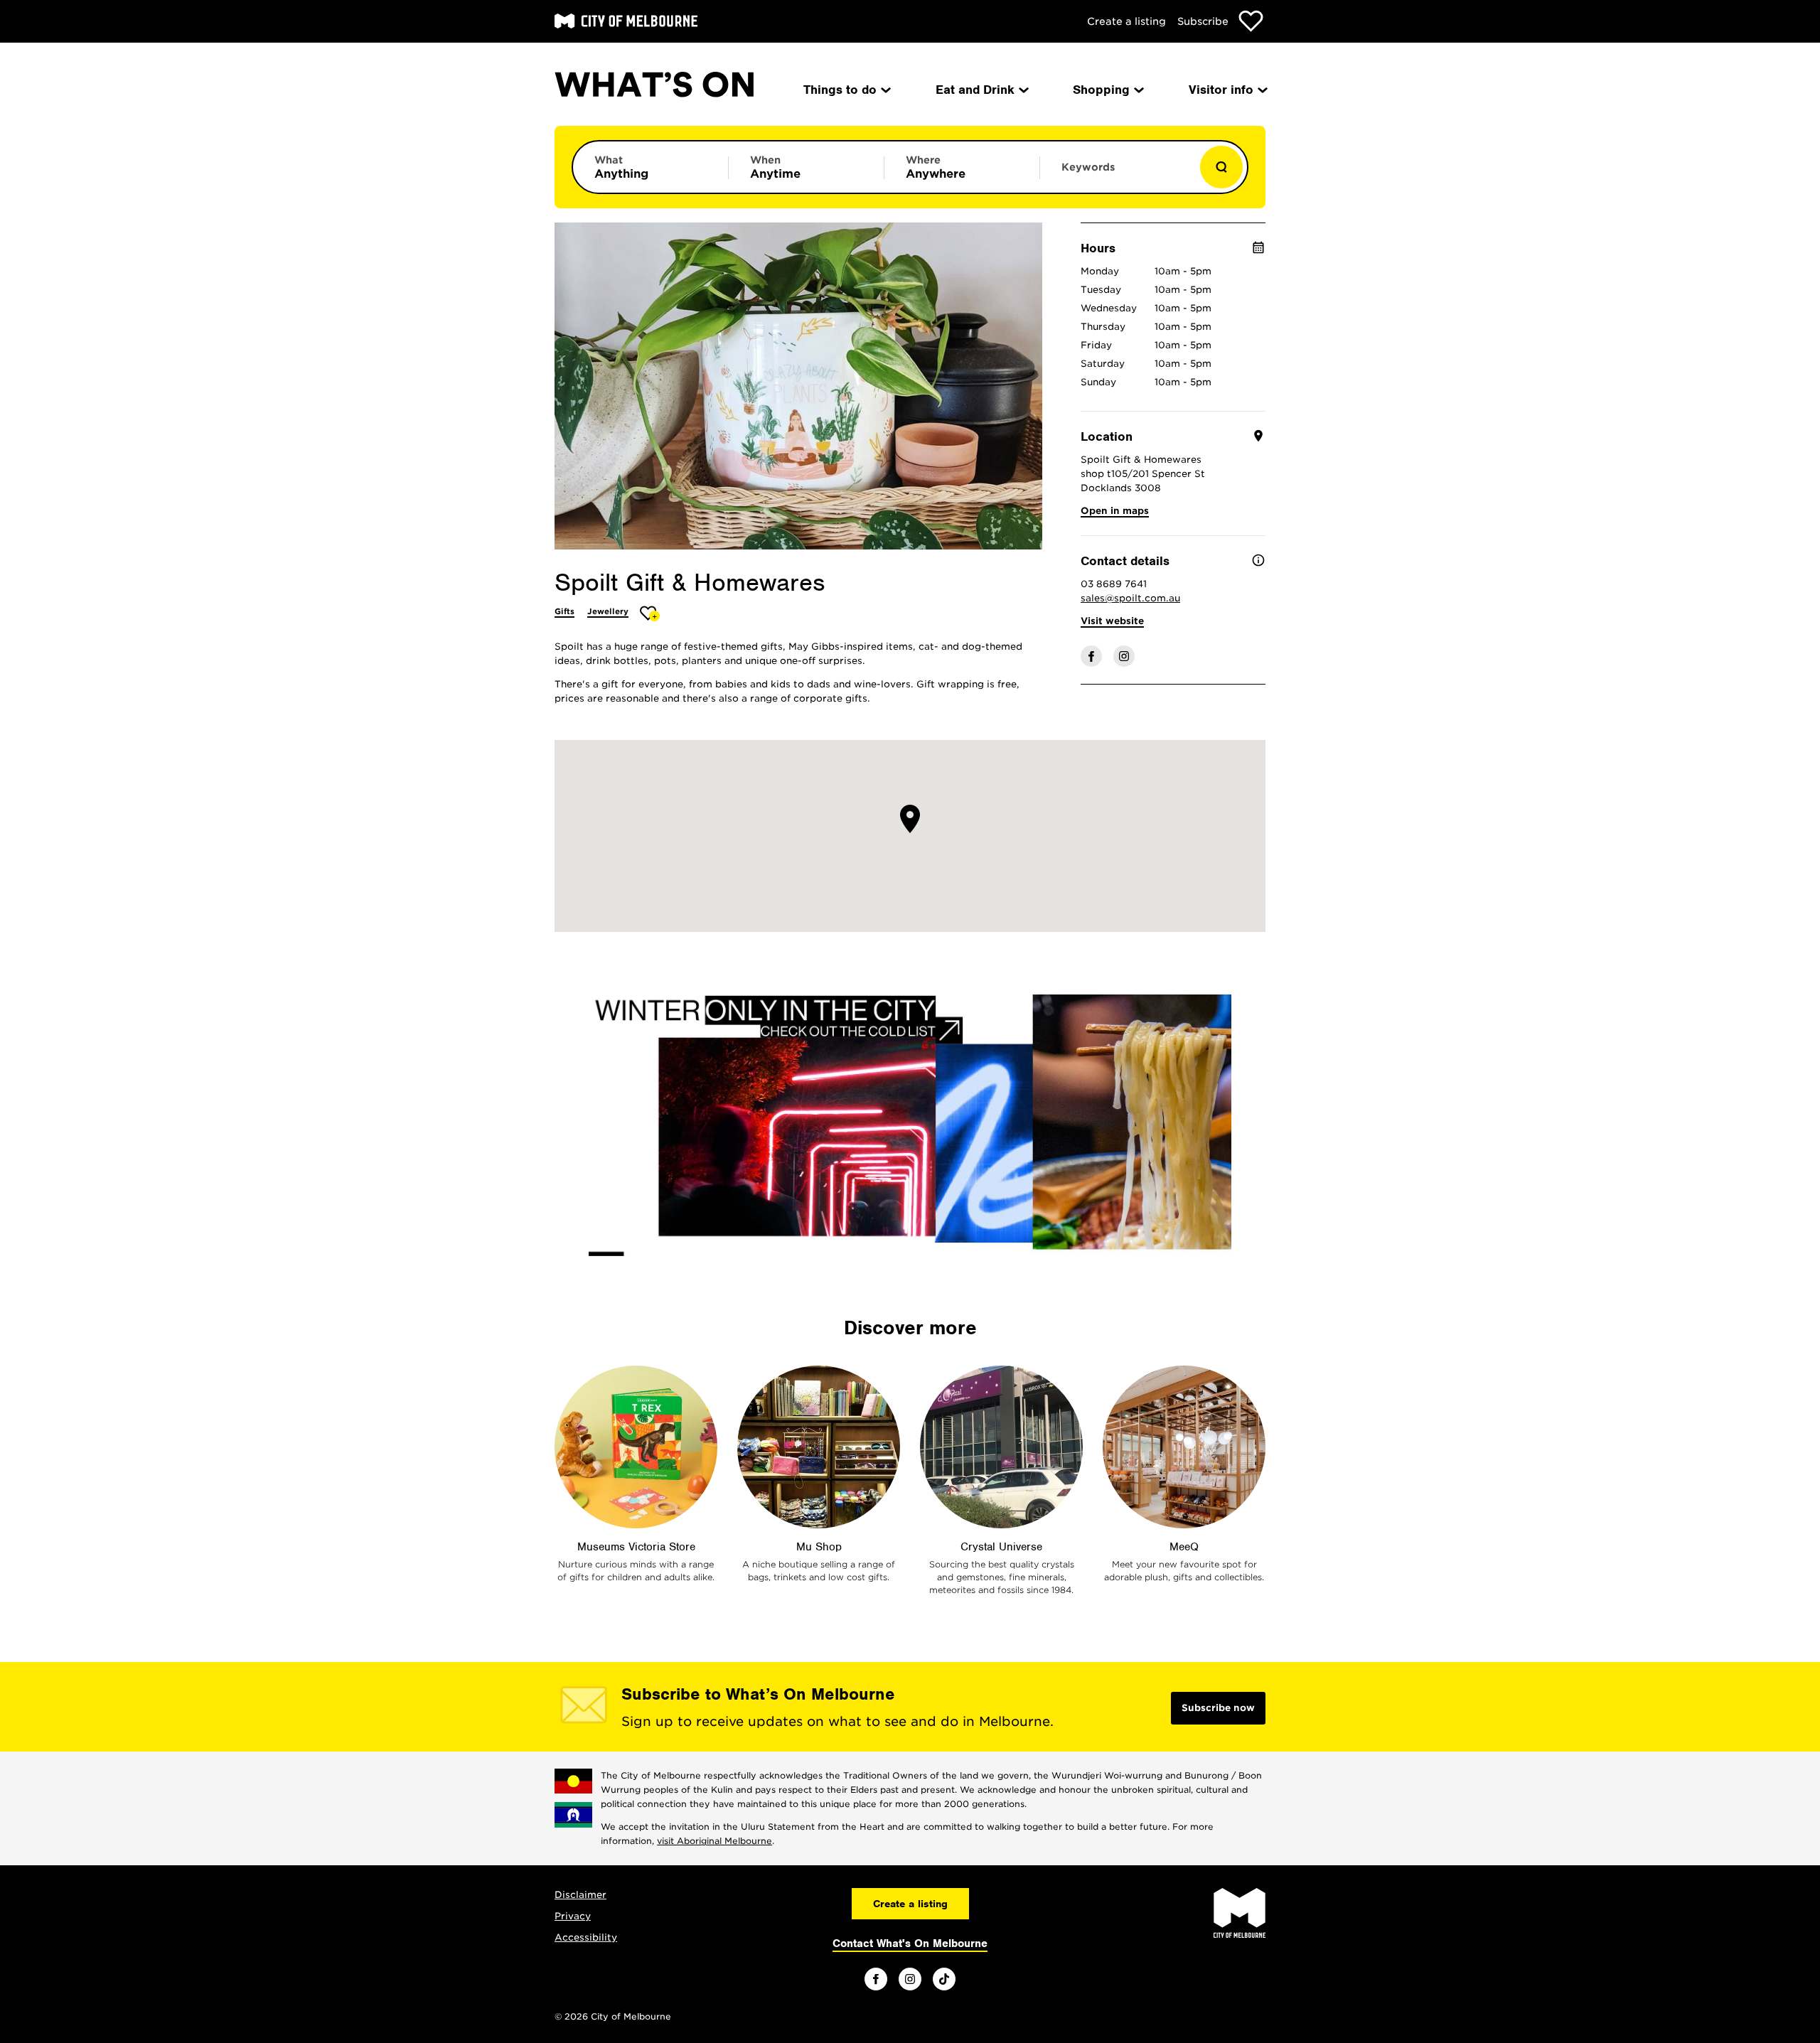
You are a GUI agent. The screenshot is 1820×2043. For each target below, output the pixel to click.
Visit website (1112, 621)
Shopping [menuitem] (1101, 90)
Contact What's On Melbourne (910, 1943)
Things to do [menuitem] (840, 90)
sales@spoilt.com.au (1130, 598)
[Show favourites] (1251, 21)
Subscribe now (1218, 1708)
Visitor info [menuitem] (1221, 90)
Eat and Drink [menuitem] (975, 90)
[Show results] (1221, 167)
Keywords (1088, 167)
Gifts (564, 611)
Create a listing (1126, 21)
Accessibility (586, 1937)
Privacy (573, 1916)
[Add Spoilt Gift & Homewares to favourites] (650, 613)
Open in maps (1115, 511)
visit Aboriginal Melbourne (714, 1841)
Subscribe (1203, 21)
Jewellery (608, 611)
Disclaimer (580, 1895)
